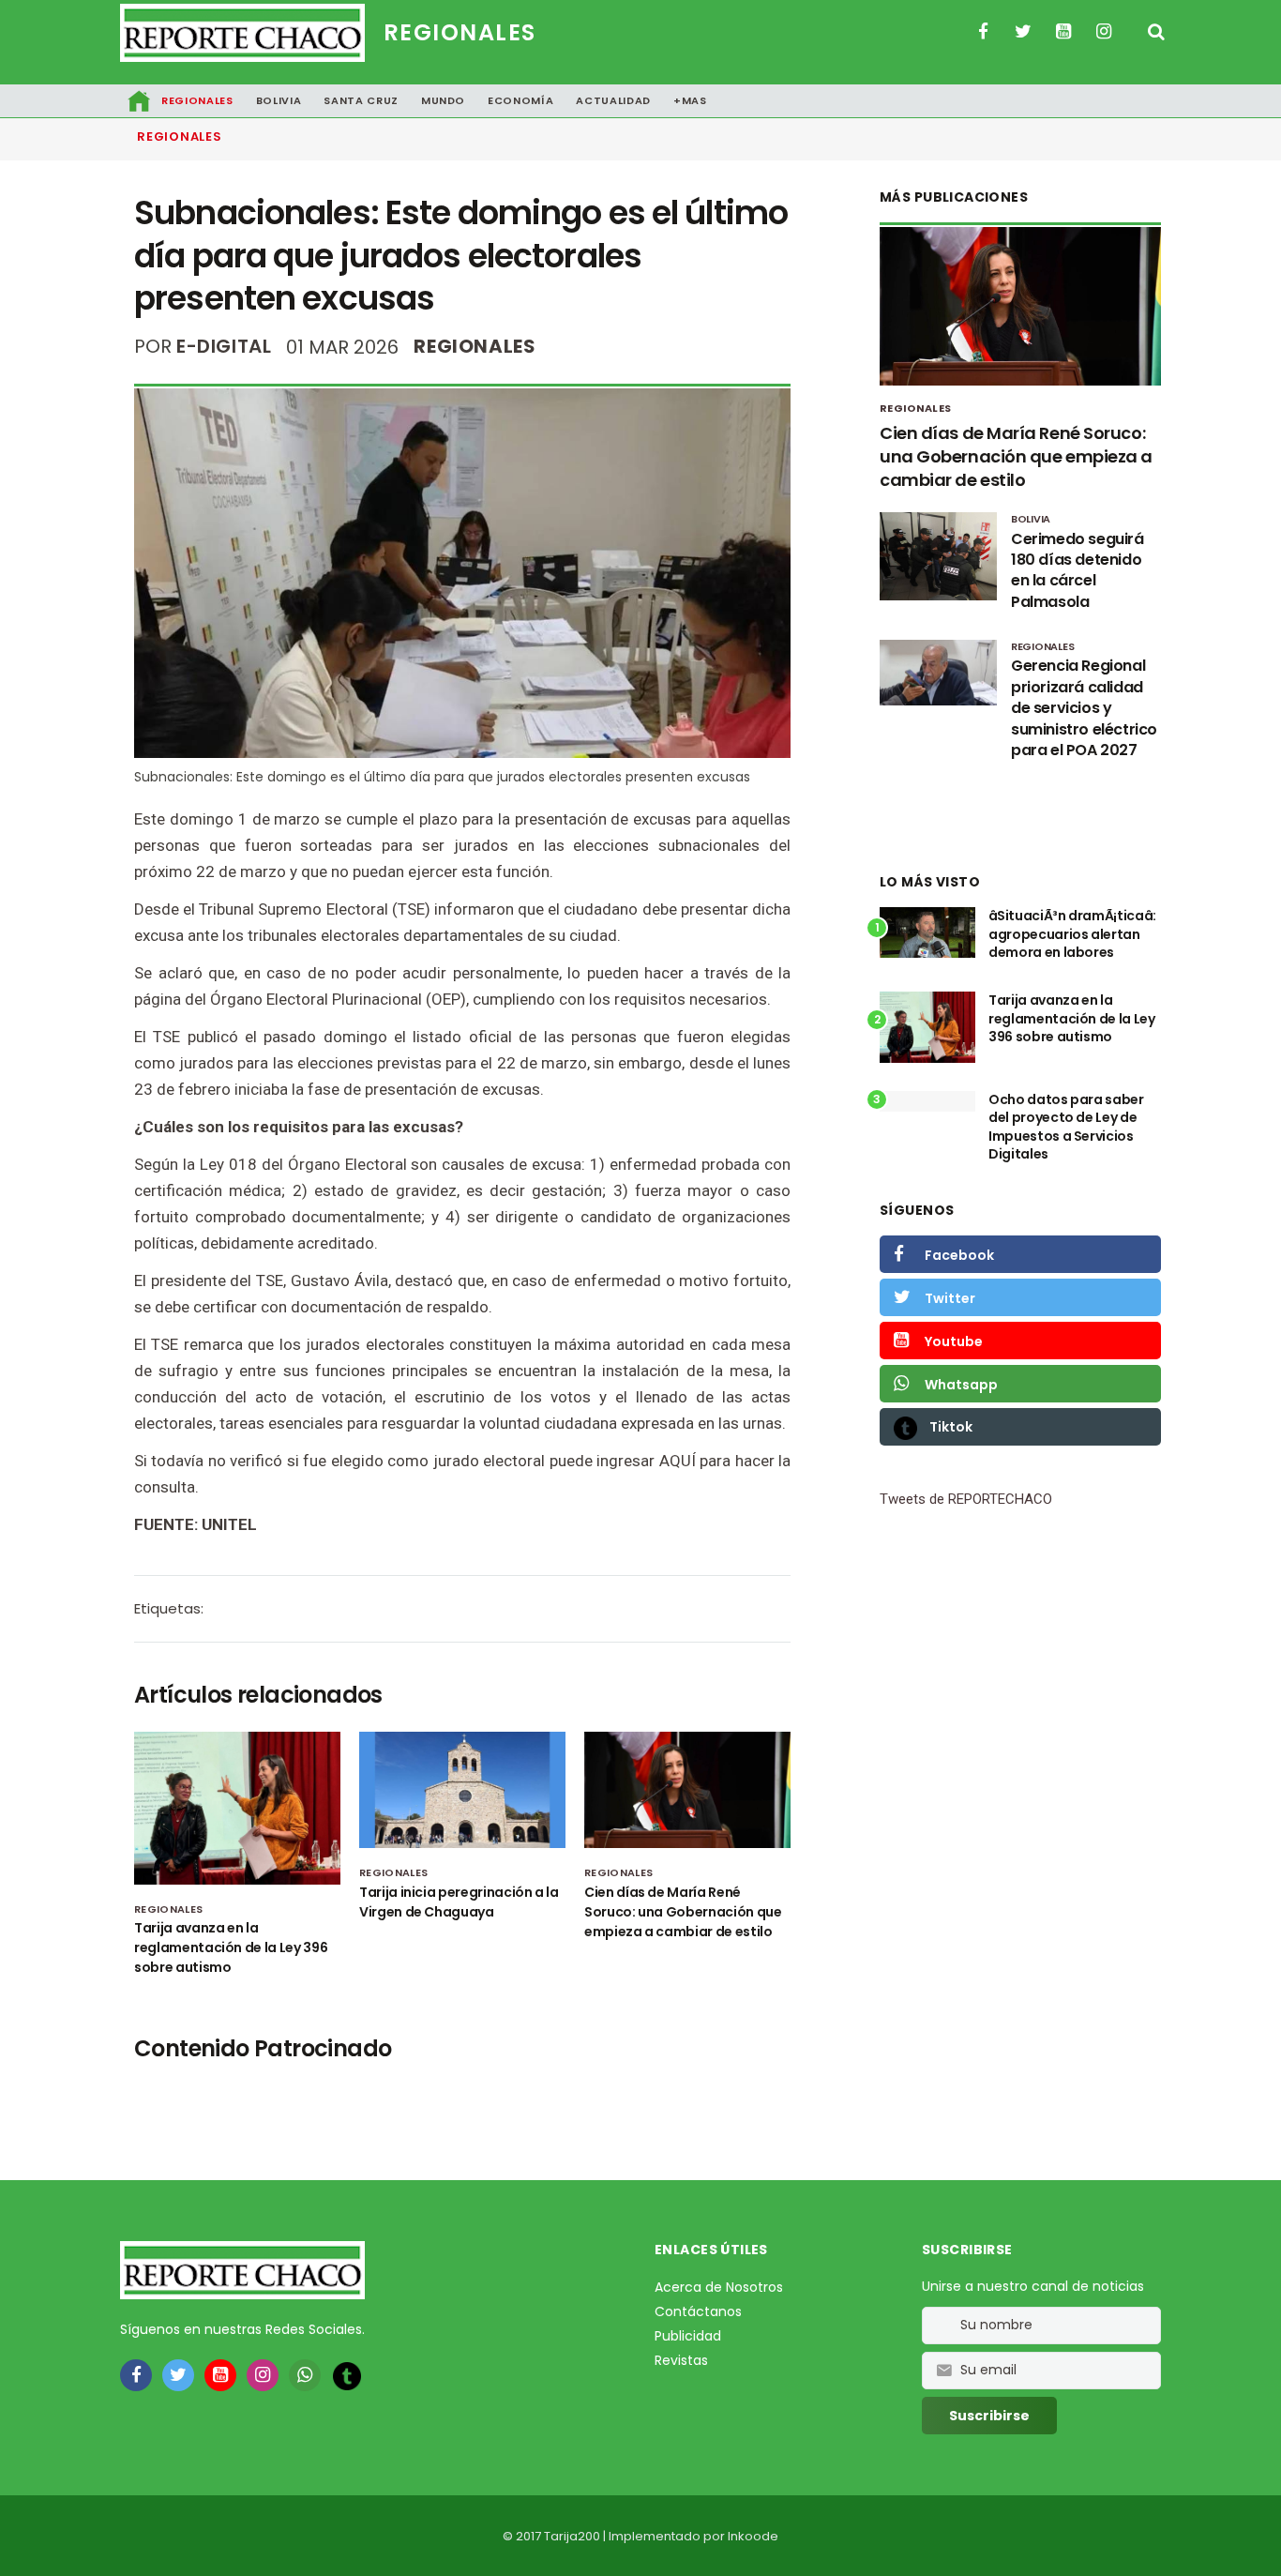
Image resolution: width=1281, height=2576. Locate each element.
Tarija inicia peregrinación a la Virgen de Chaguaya (459, 1902)
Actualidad (613, 100)
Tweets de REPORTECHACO (966, 1499)
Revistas (681, 2360)
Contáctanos (698, 2311)
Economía (520, 100)
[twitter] (178, 2375)
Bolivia (279, 100)
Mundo (443, 100)
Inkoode (753, 2536)
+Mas (690, 100)
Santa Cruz (361, 100)
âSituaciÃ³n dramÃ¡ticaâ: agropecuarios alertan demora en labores (1072, 934)
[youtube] (220, 2375)
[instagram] (263, 2375)
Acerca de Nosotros (719, 2287)
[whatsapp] (305, 2375)
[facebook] (136, 2375)
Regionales (460, 32)
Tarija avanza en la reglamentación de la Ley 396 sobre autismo (231, 1947)
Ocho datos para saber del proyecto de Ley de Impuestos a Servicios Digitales (1066, 1127)
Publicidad (688, 2336)
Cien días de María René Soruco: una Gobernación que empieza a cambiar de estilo (683, 1912)
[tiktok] (347, 2376)
